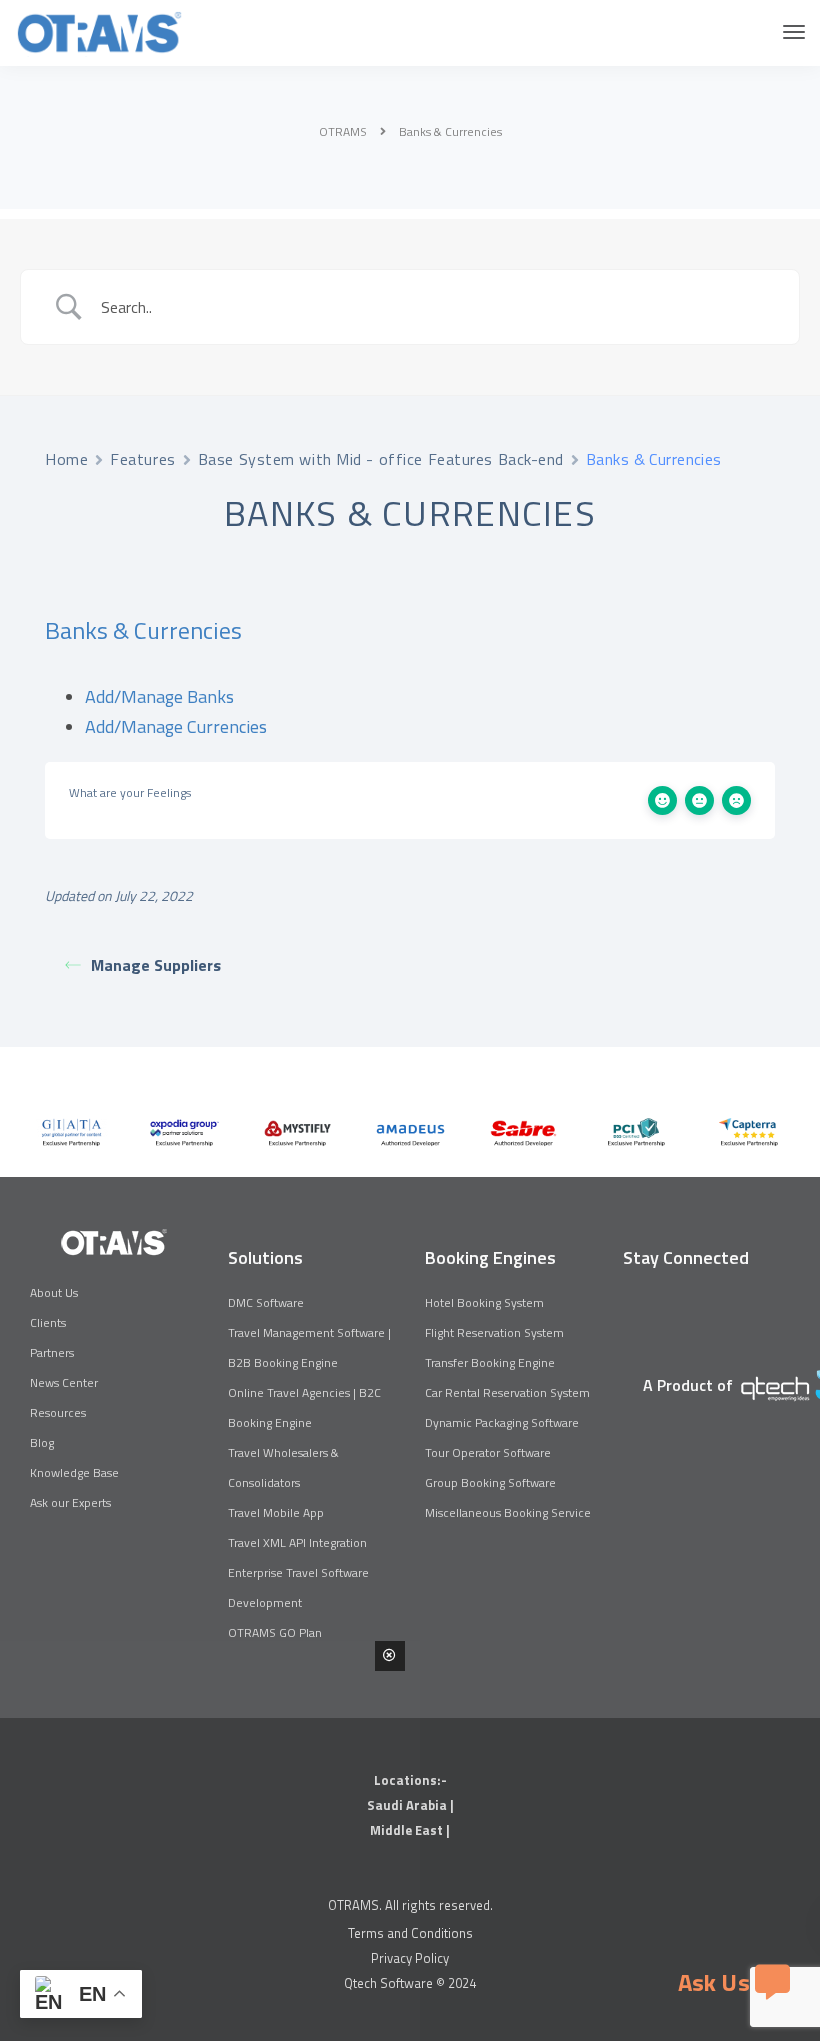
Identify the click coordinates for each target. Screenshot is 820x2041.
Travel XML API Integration (297, 1542)
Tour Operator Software (488, 1452)
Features (142, 459)
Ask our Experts (70, 1502)
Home (66, 459)
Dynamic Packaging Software (502, 1422)
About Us (54, 1292)
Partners (52, 1352)
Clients (48, 1322)
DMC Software (266, 1302)
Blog (42, 1442)
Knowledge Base (74, 1472)
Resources (58, 1412)
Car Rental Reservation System (507, 1392)
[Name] (794, 32)
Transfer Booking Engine (490, 1362)
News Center (64, 1382)
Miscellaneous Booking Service (508, 1512)
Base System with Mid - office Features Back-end (381, 459)
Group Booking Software (490, 1482)
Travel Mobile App (276, 1512)
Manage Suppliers (156, 965)
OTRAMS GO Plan (275, 1632)
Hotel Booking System (484, 1302)
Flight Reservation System (494, 1332)
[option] (71, 1132)
